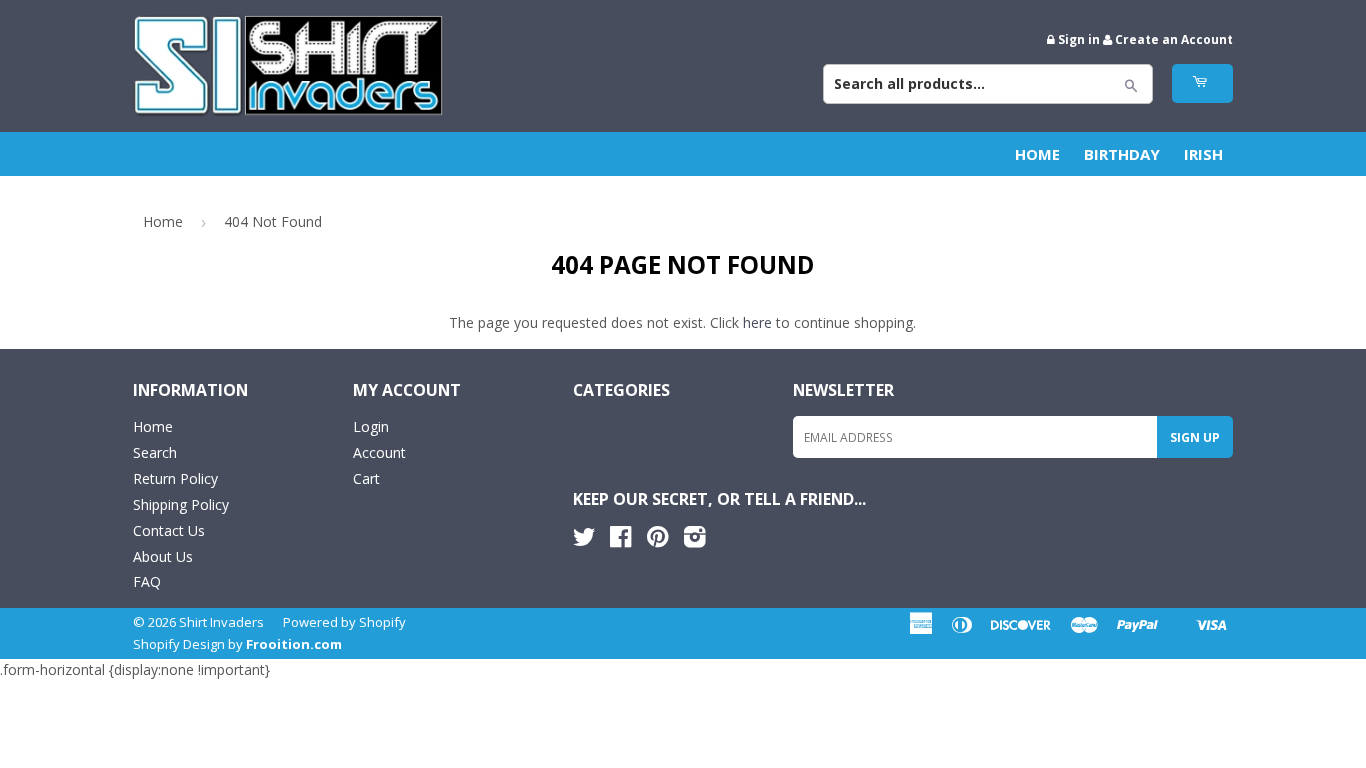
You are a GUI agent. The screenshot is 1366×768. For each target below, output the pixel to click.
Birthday (1122, 154)
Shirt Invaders (221, 622)
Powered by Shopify (344, 622)
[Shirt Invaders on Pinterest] (657, 540)
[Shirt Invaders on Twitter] (584, 540)
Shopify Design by (237, 644)
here (757, 322)
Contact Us (169, 530)
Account (379, 452)
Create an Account (1174, 39)
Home (1037, 154)
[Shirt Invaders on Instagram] (695, 540)
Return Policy (175, 478)
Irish (1203, 154)
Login (371, 426)
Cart (366, 478)
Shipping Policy (181, 504)
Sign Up (1195, 437)
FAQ (147, 581)
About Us (163, 556)
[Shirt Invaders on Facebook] (620, 540)
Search (155, 452)
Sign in (1079, 39)
